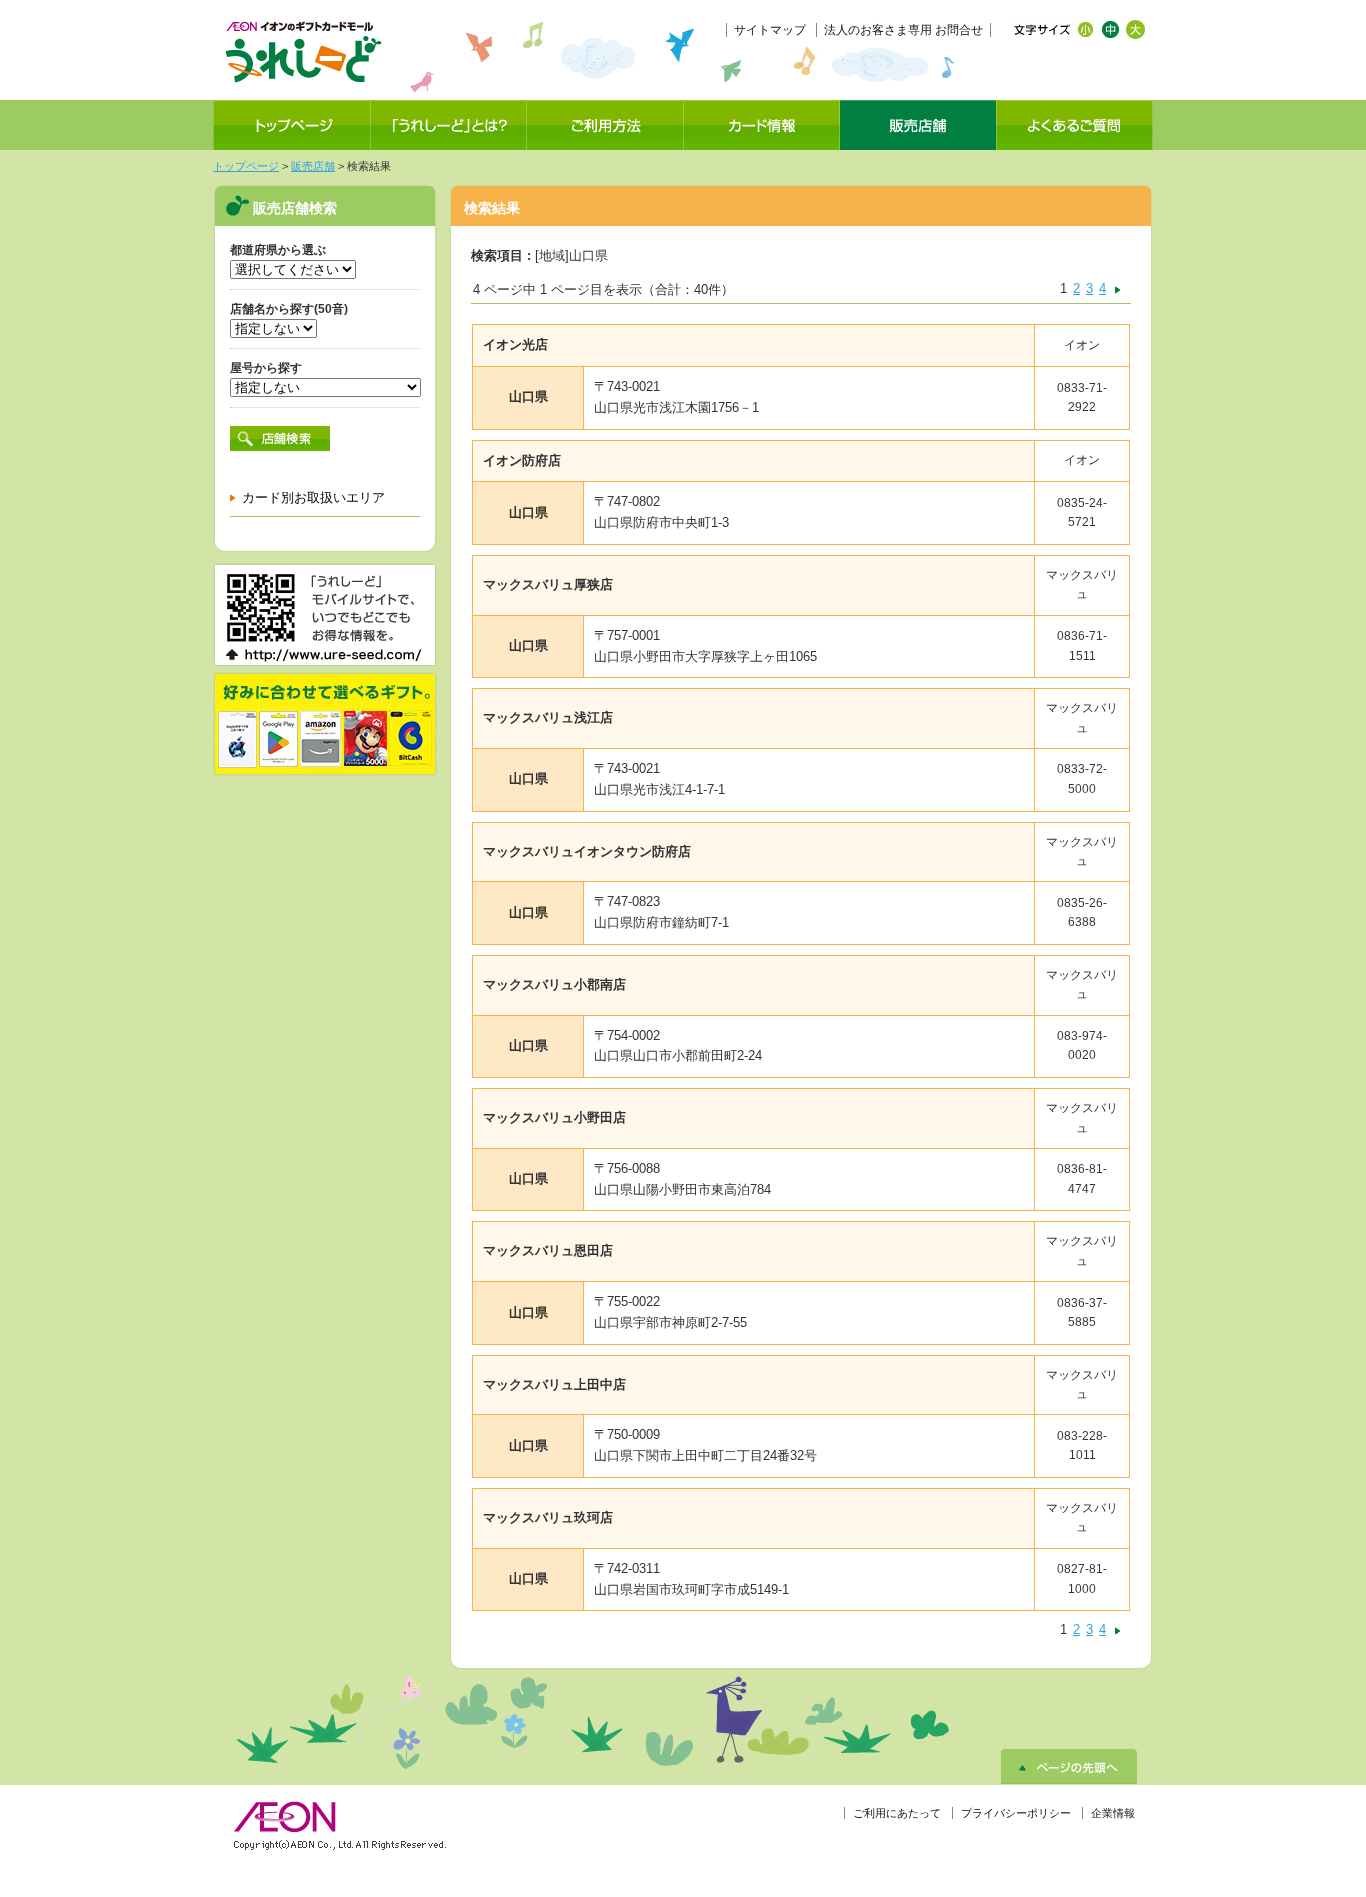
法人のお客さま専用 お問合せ (903, 30)
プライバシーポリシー (1016, 1813)
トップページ (246, 166)
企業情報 (1113, 1813)
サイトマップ (770, 30)
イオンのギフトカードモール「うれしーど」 (303, 52)
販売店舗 (313, 166)
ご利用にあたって (897, 1813)
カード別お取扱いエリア (313, 497)
